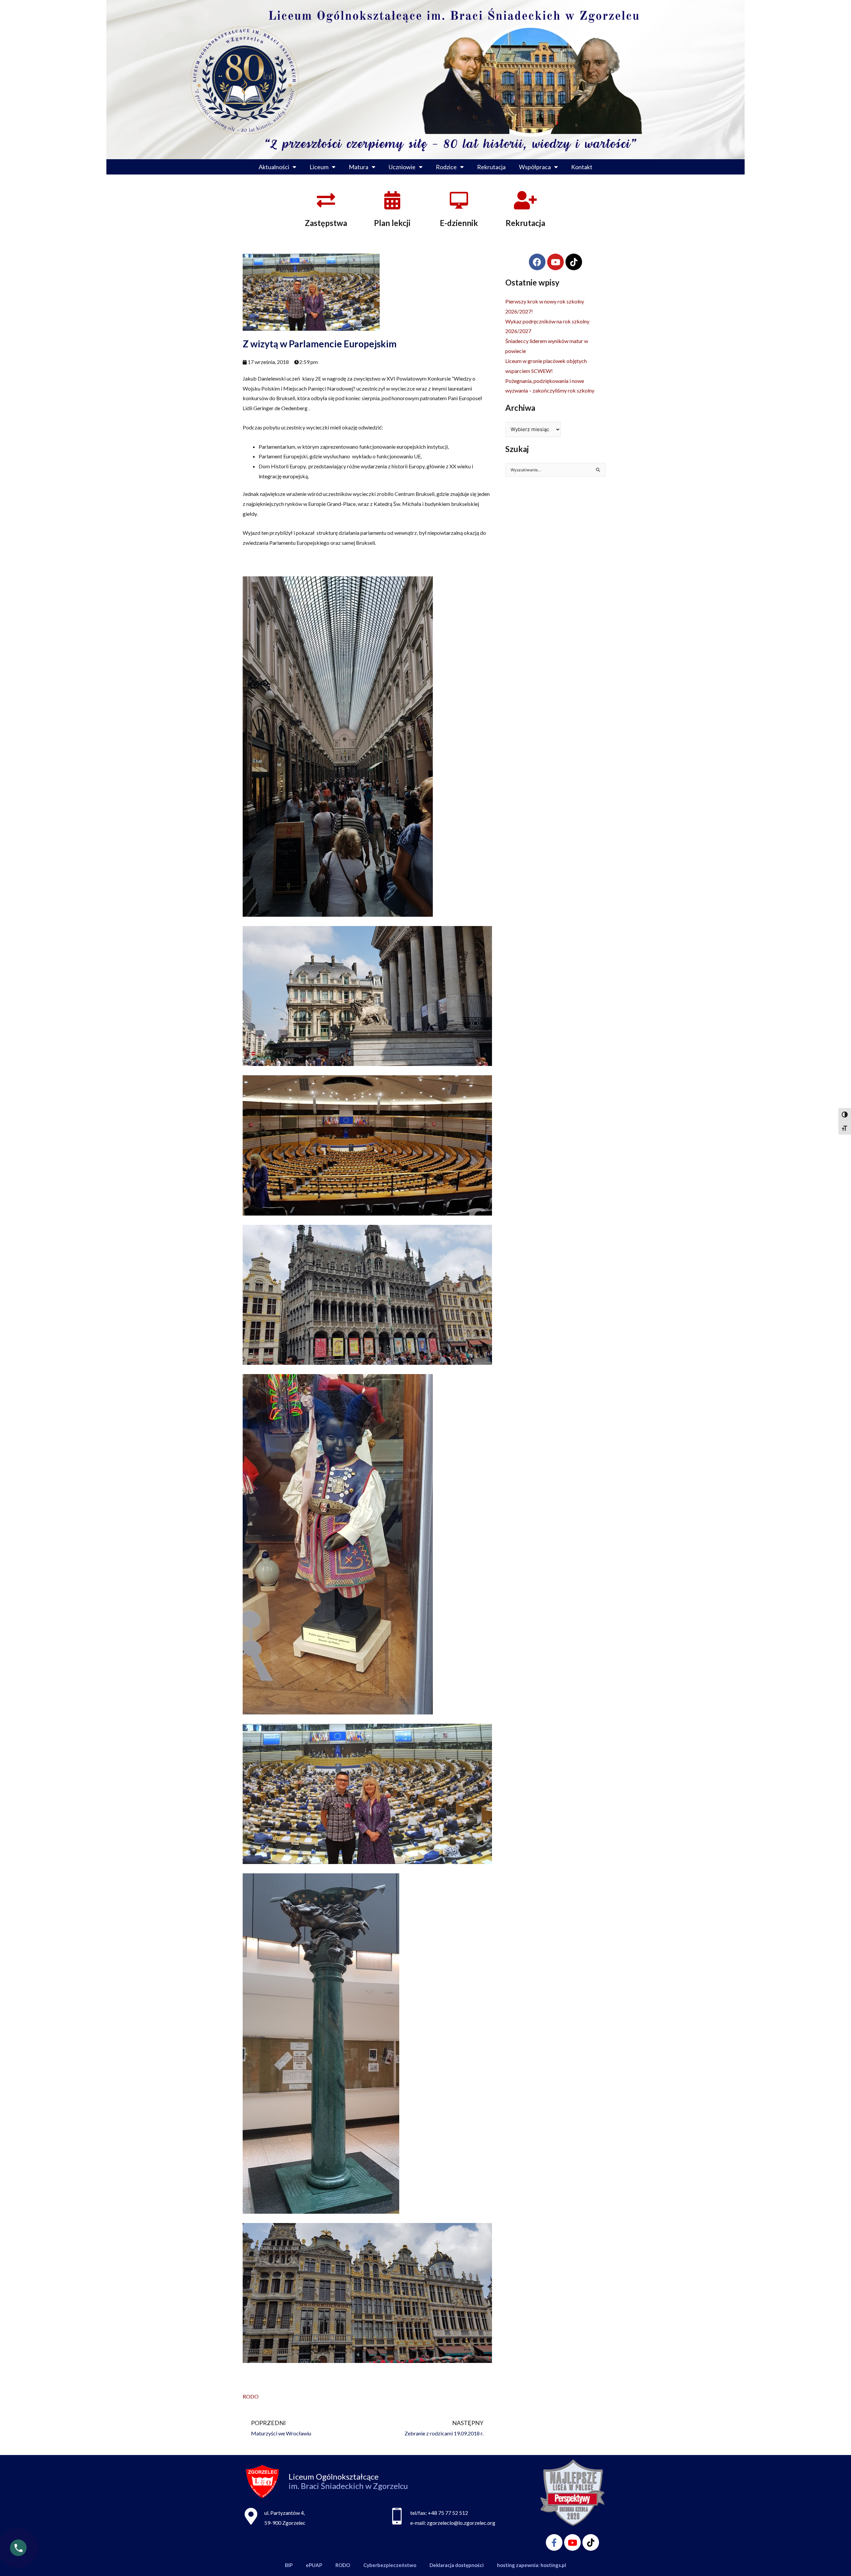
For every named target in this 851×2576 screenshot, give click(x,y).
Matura (359, 167)
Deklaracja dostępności (457, 2565)
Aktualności (274, 167)
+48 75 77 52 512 (448, 2513)
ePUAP (314, 2565)
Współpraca (535, 167)
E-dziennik (459, 223)
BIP (289, 2565)
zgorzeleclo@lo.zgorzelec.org (461, 2523)
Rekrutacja (491, 167)
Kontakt (582, 167)
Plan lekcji (392, 223)
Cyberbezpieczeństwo (390, 2565)
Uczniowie (402, 167)
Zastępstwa (326, 223)
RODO (251, 2396)
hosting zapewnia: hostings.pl (532, 2565)
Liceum (319, 167)
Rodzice (446, 167)
